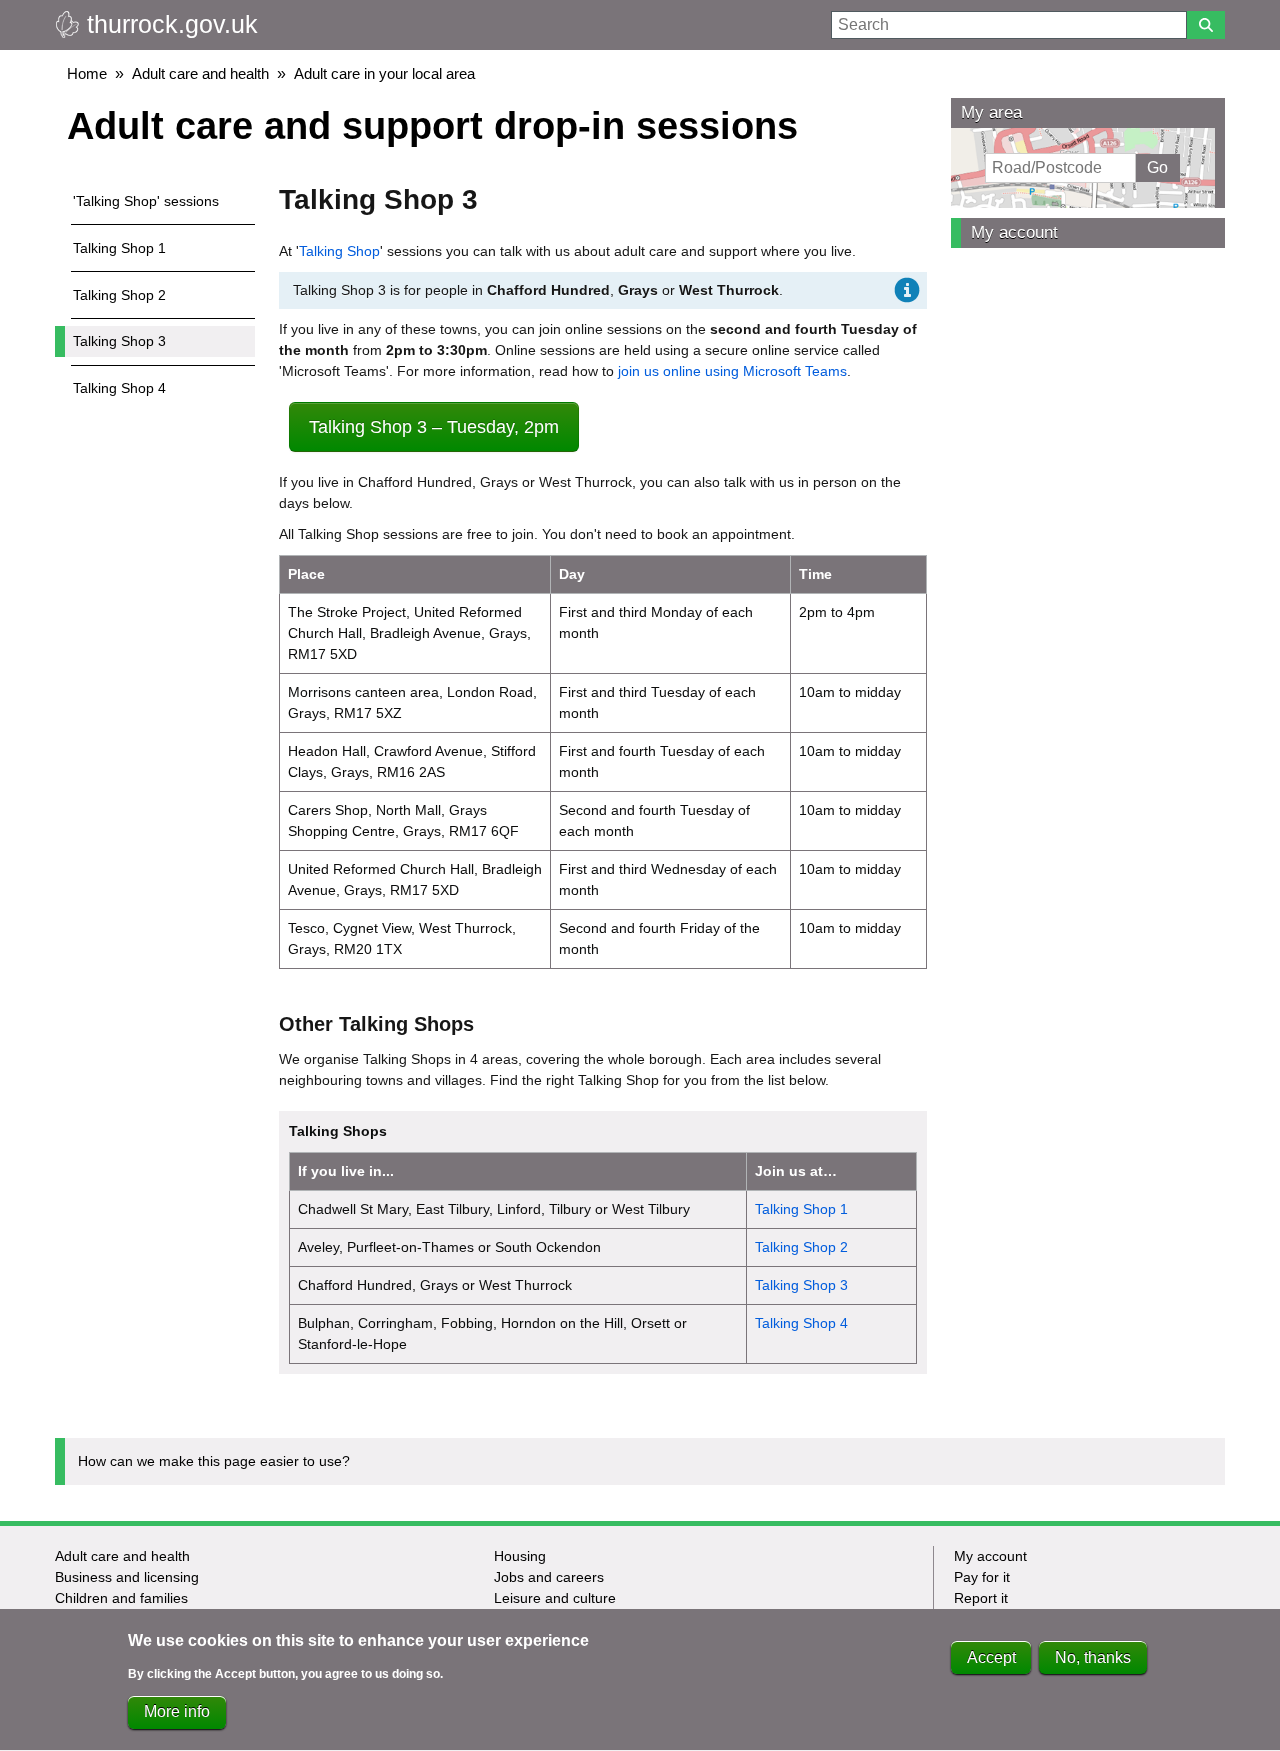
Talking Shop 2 (119, 295)
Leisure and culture (555, 1598)
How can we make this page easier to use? (214, 1461)
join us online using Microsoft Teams (732, 371)
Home (87, 73)
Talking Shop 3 (119, 341)
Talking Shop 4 (119, 388)
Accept (991, 1657)
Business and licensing (127, 1577)
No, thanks (1093, 1657)
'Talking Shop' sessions (146, 201)
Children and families (121, 1598)
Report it (981, 1598)
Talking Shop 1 (119, 248)
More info (177, 1711)
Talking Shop (339, 251)
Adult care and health (200, 73)
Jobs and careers (549, 1577)
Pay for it (982, 1577)
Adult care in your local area (384, 73)
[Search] (1206, 25)
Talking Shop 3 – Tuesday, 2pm (434, 427)
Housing (520, 1556)
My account (1014, 232)
